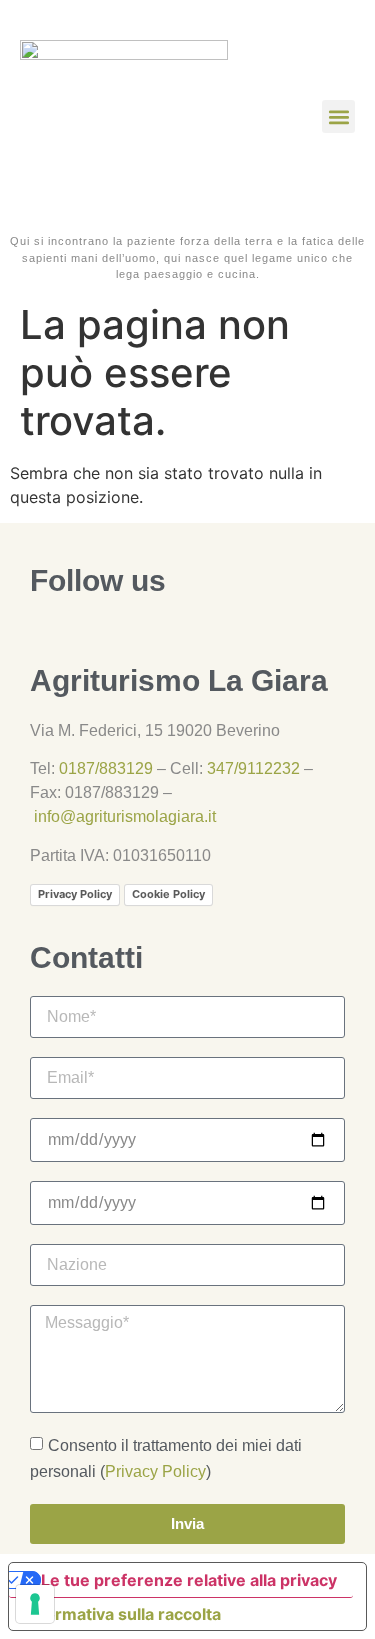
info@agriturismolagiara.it (125, 816)
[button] (338, 116)
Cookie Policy (168, 894)
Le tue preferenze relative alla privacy (189, 1580)
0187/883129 (106, 768)
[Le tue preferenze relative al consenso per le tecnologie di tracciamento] (35, 1604)
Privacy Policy (75, 894)
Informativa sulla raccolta (123, 1614)
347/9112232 (253, 768)
